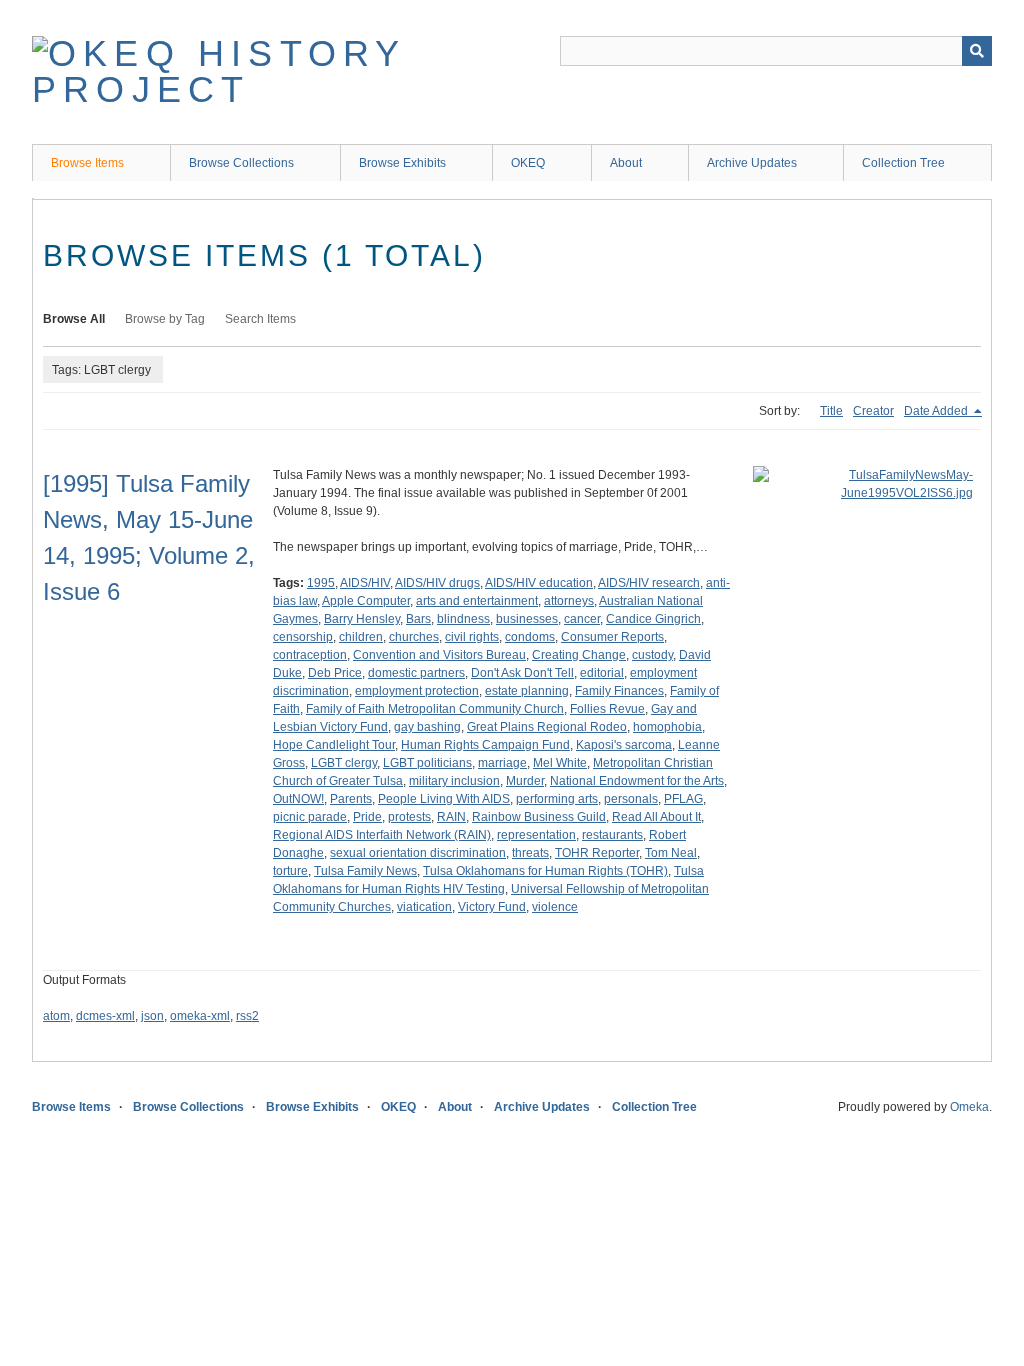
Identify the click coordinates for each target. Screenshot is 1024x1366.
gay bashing (427, 727)
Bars (418, 619)
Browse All (74, 319)
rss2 (247, 1016)
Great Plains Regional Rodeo (547, 727)
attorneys (569, 601)
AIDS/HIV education (539, 583)
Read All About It (656, 817)
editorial (602, 673)
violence (555, 907)
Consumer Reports (612, 637)
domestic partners (416, 673)
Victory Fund (492, 907)
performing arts (557, 799)
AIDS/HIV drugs (437, 583)
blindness (463, 619)
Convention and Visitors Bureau (439, 655)
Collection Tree (903, 163)
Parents (351, 799)
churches (414, 637)
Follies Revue (607, 709)
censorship (303, 637)
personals (631, 799)
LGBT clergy (344, 763)
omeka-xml (200, 1016)
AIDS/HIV (365, 583)
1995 (321, 583)
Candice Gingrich (653, 619)
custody (652, 655)
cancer (582, 619)
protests (409, 817)
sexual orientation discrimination (418, 853)
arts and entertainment (477, 601)
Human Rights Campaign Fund (485, 745)
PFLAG (683, 799)
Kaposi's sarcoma (624, 745)
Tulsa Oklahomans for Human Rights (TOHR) (545, 871)
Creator (873, 411)
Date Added (937, 411)
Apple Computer (366, 601)
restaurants (612, 835)
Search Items (260, 319)
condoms (530, 637)
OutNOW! (298, 799)
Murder (525, 781)
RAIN (451, 817)
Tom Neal (671, 853)
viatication (424, 907)
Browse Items (87, 163)
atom (56, 1016)
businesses (527, 619)
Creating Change (579, 655)
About (626, 163)
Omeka (969, 1107)
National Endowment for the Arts (637, 781)
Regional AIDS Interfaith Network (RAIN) (382, 835)
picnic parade (310, 817)
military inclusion (454, 781)
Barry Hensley (362, 619)
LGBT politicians (427, 763)
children (361, 637)
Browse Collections (241, 163)
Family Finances (619, 691)
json (152, 1016)
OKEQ (528, 163)
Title (831, 411)
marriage (502, 763)
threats (530, 853)
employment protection (417, 691)
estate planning (527, 691)
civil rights (472, 637)
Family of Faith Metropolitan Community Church (435, 709)
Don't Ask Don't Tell (522, 673)
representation (536, 835)
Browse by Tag (165, 319)
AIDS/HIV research (649, 583)
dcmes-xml (105, 1016)
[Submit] (977, 51)
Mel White (560, 763)
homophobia (667, 727)
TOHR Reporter (597, 853)
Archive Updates (752, 163)
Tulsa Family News (365, 871)
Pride (367, 817)
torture (290, 871)
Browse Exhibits (402, 163)
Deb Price (335, 673)
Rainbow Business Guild (539, 817)
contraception (310, 655)
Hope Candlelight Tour (334, 745)
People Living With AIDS (444, 799)
